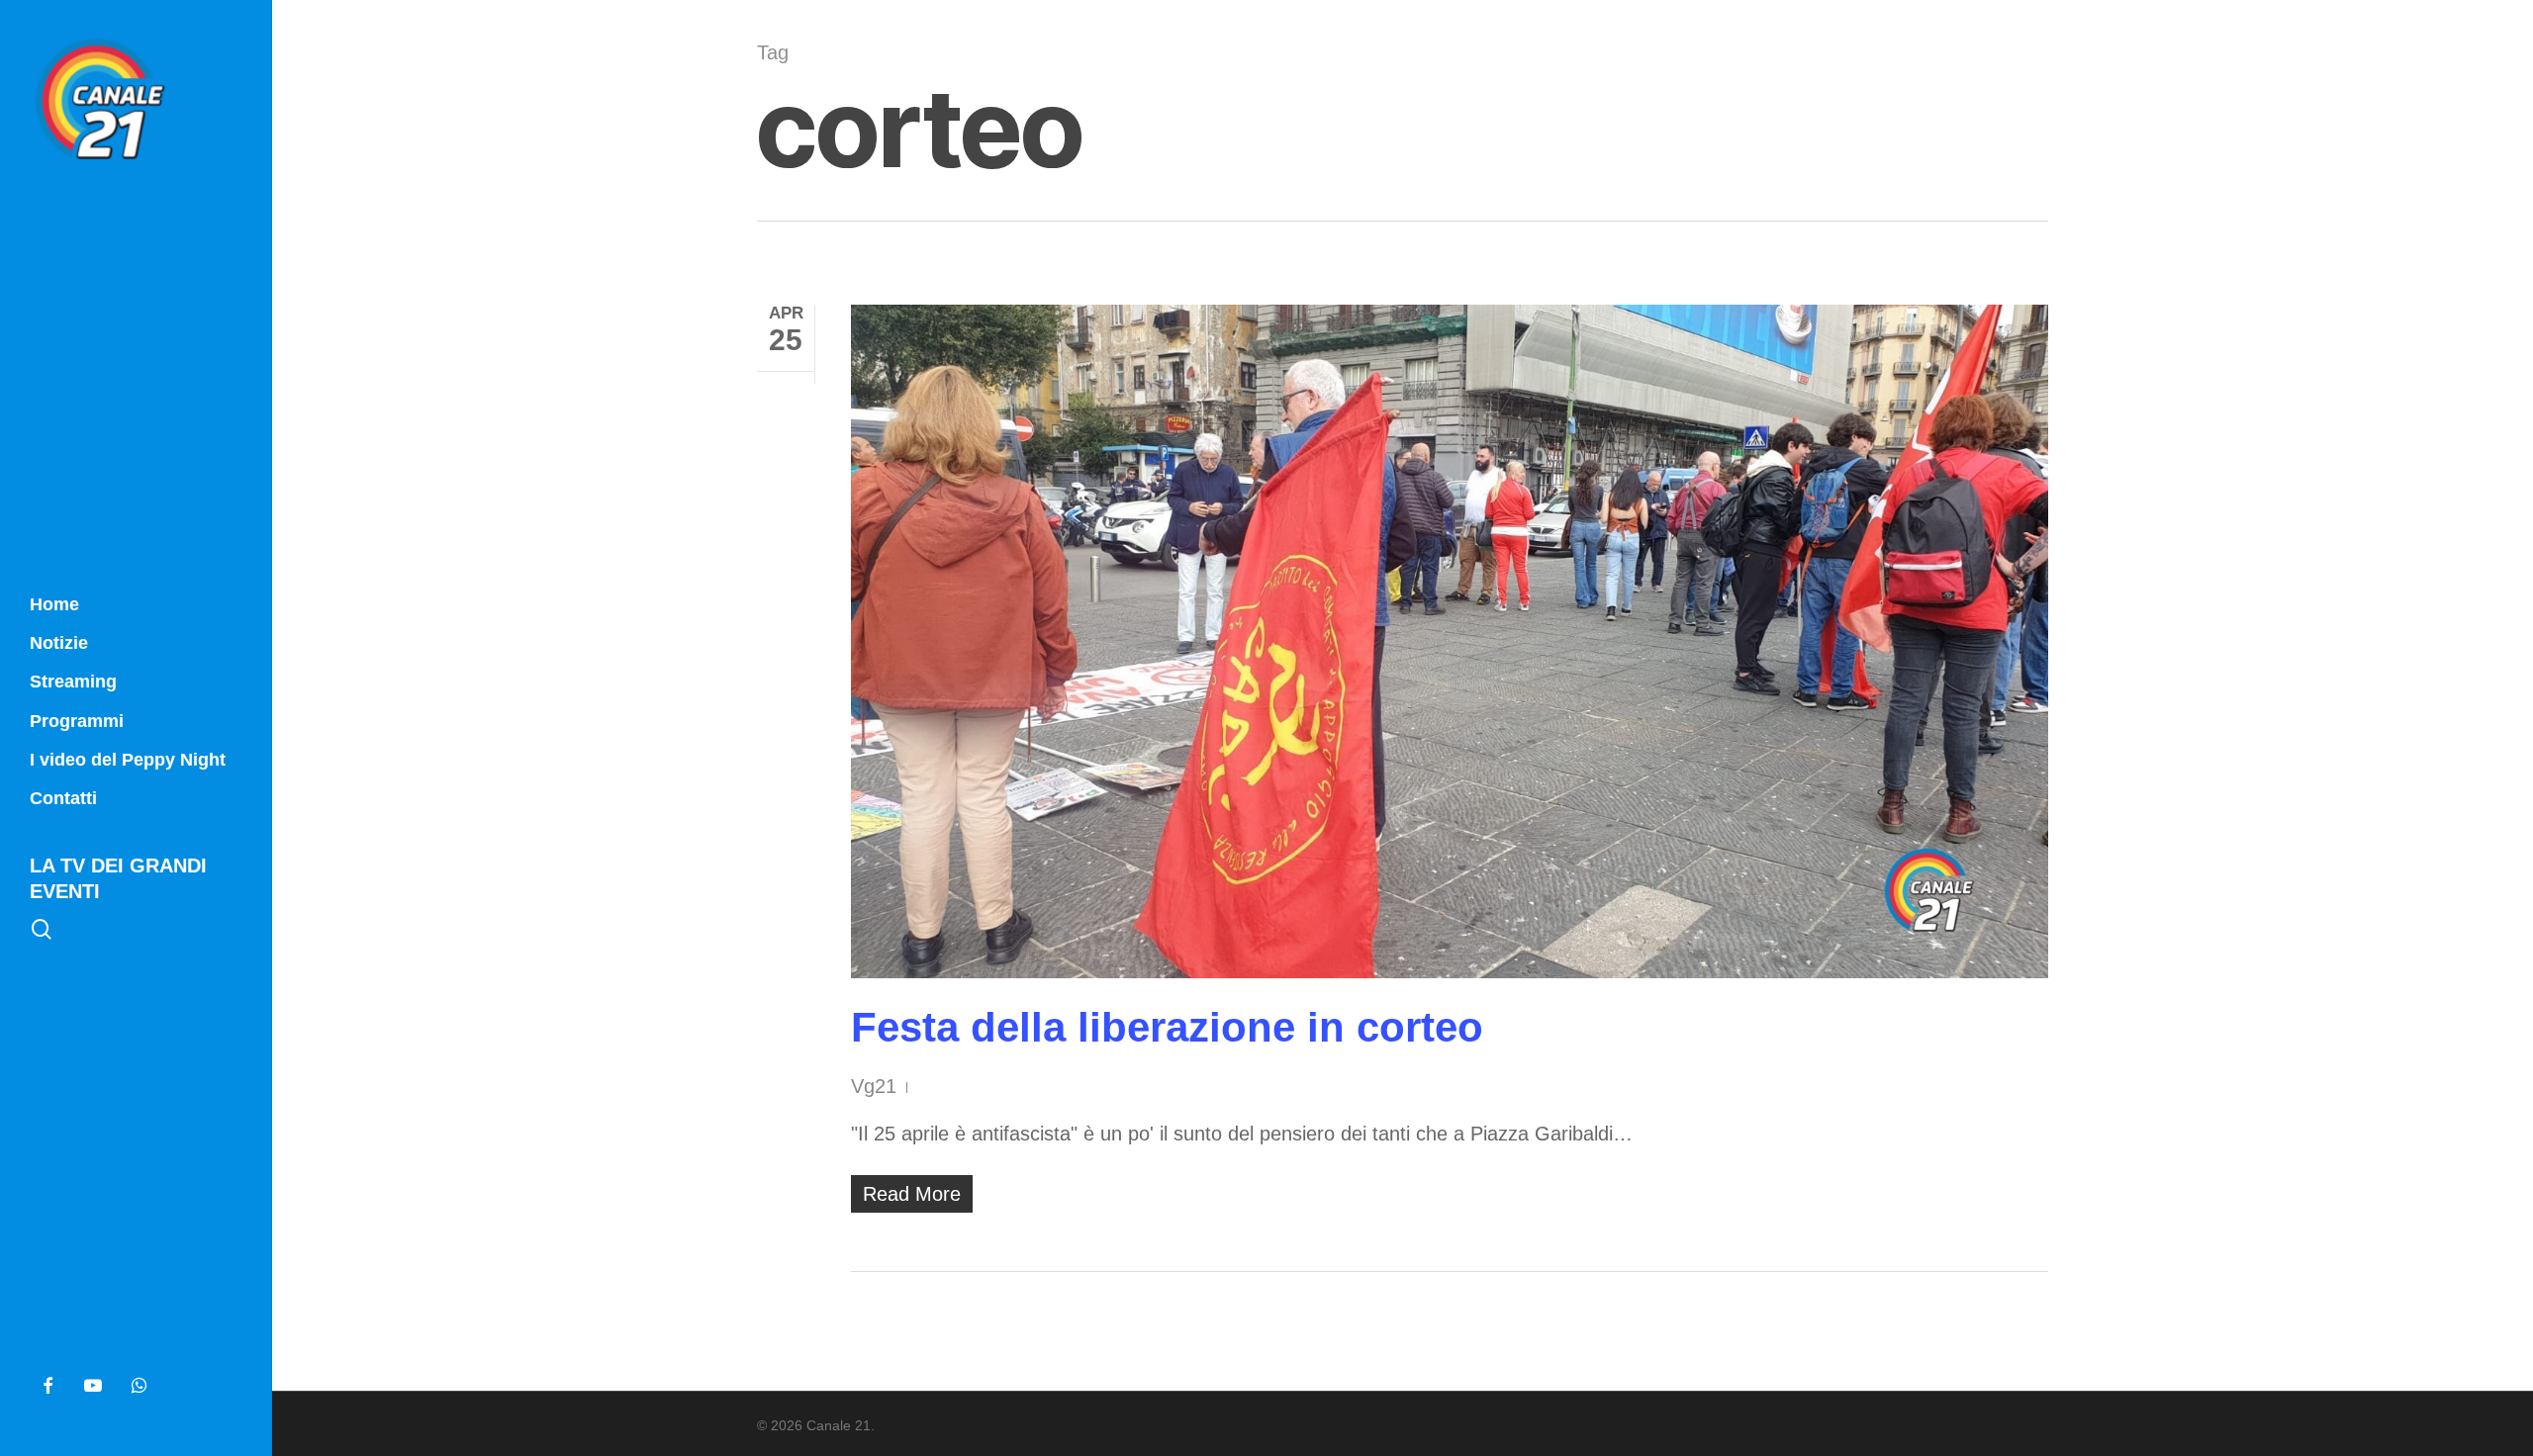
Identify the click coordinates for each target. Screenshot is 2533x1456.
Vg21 (874, 1086)
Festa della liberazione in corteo (1167, 1027)
